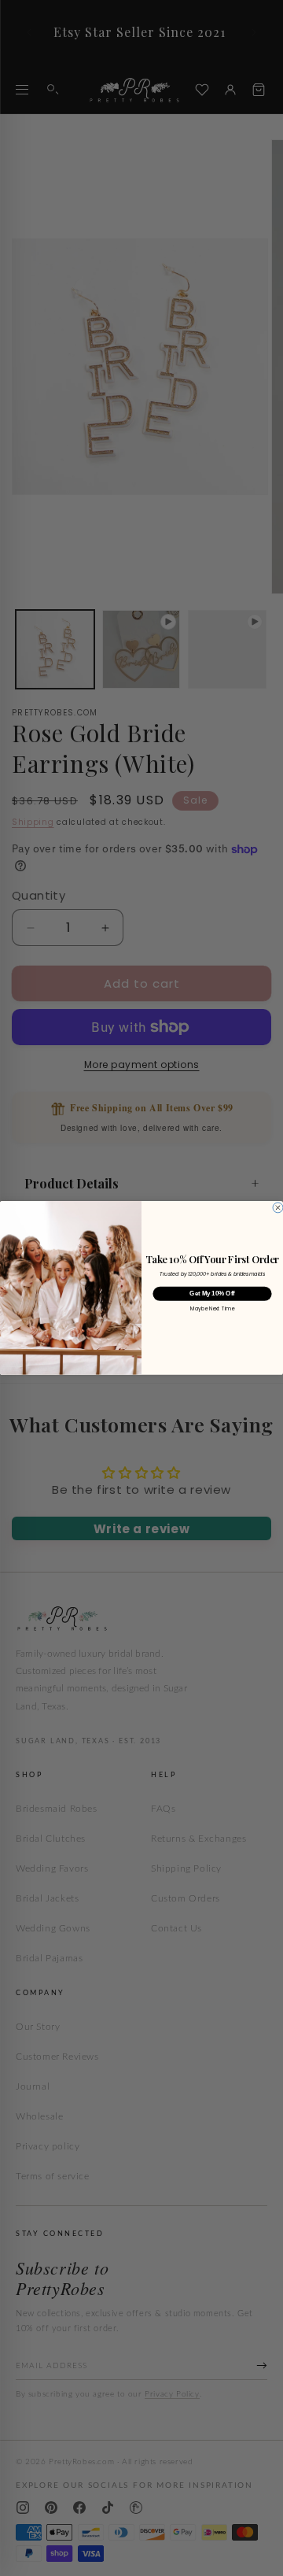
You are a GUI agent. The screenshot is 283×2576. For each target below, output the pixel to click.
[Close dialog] (278, 1208)
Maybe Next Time (212, 1309)
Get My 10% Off (212, 1294)
